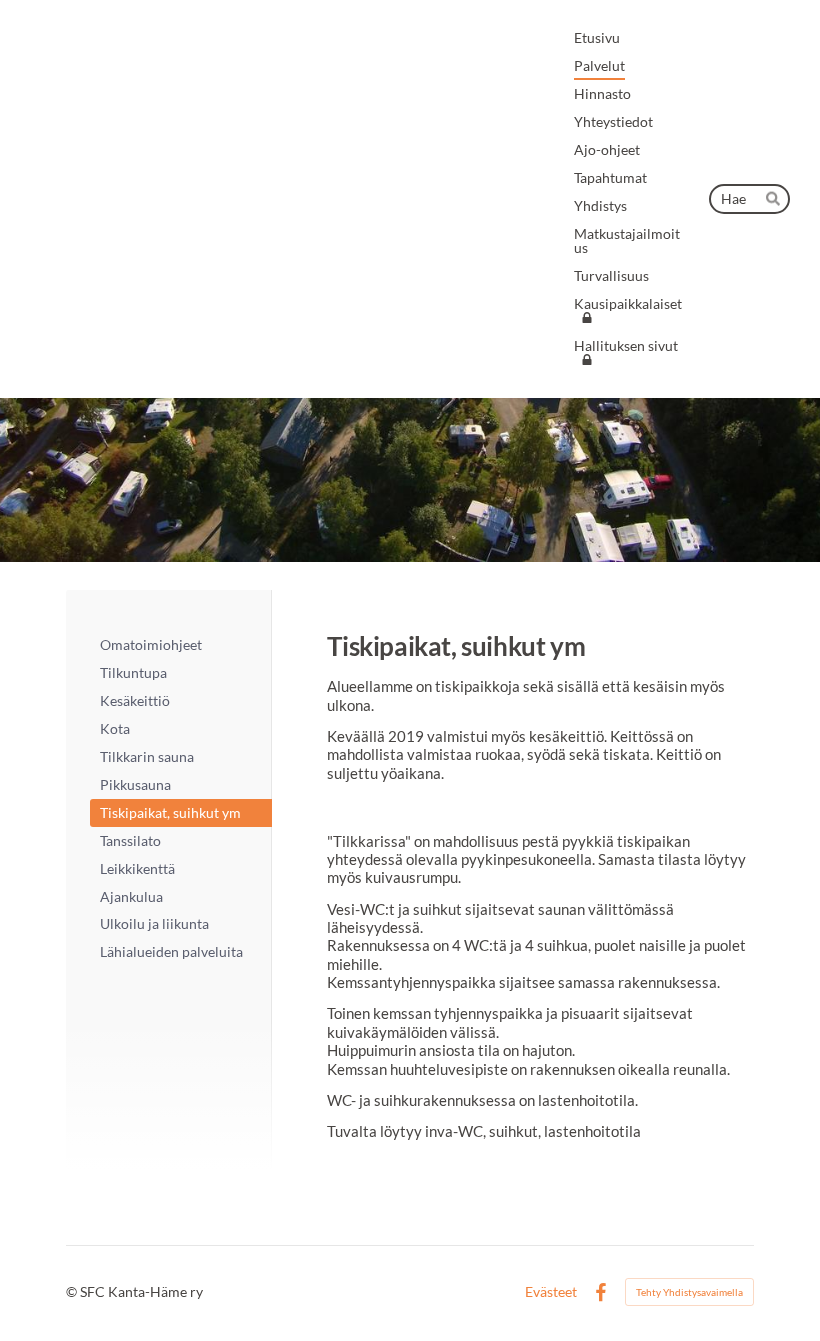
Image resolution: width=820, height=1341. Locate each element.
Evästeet (551, 1292)
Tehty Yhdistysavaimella (689, 1292)
